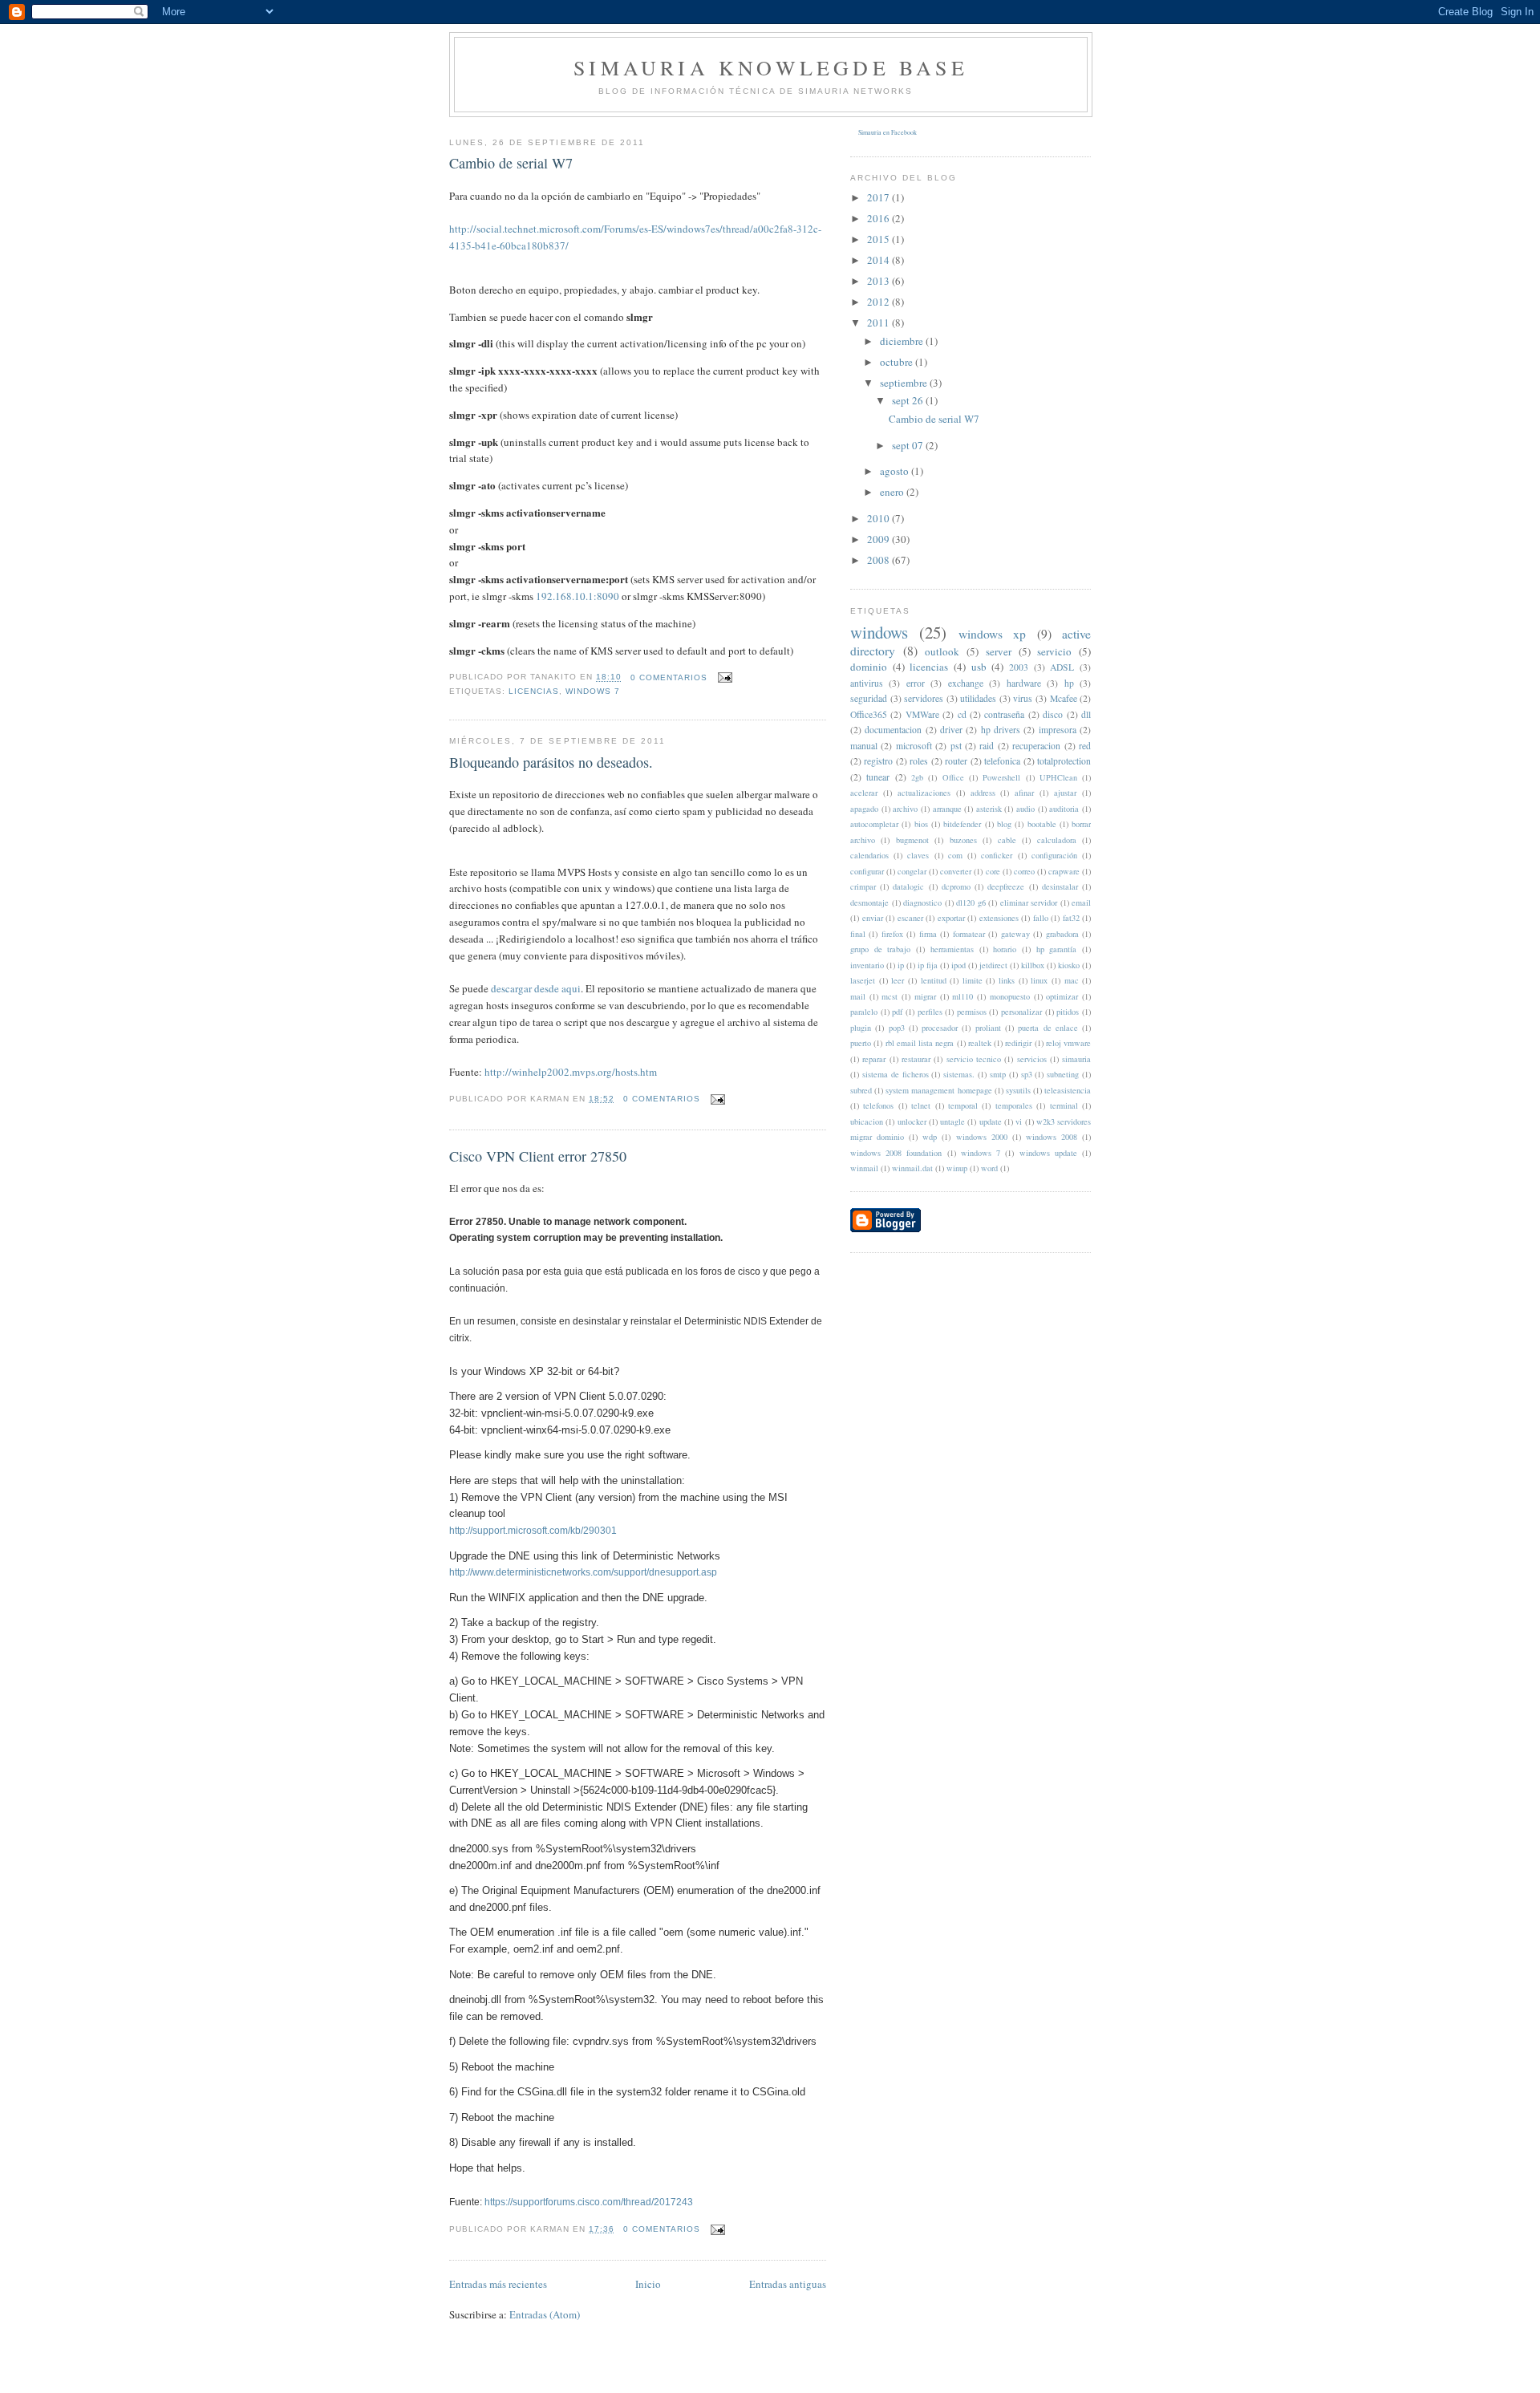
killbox (1033, 965)
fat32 (1071, 918)
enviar (873, 918)
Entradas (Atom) (545, 2314)
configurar (867, 871)
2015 (879, 239)
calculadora (1057, 840)
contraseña (1004, 714)
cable (1007, 840)
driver (951, 730)
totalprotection (1064, 761)
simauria (1076, 1059)
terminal (1064, 1105)
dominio (869, 667)
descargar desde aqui (536, 988)
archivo (905, 809)
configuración (1054, 855)
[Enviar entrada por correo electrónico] (723, 677)
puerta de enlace (1048, 1028)
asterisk (989, 809)
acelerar (864, 793)
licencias (534, 691)
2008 (879, 560)
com (955, 855)
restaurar (916, 1059)
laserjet (863, 980)
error (916, 683)
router (956, 761)
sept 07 (909, 445)
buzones (963, 840)
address (983, 793)
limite (973, 980)
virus (1023, 698)
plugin (861, 1028)
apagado (864, 809)
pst (956, 746)
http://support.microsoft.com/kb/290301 (533, 1531)
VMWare (922, 714)
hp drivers (1001, 730)
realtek (980, 1043)
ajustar (1065, 793)
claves (918, 855)
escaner (910, 918)
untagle (952, 1121)
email (1081, 902)
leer (898, 980)
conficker (997, 855)
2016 (879, 218)
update (991, 1121)
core (993, 871)
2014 (879, 260)
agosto (896, 471)
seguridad (869, 698)
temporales (1014, 1105)
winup (957, 1168)
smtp (998, 1074)
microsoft (914, 746)
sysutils (1018, 1090)
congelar (912, 871)
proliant (988, 1028)
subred (861, 1090)
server (999, 651)
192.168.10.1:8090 (577, 596)
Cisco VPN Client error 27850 (538, 1156)
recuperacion (1036, 746)
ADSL (1062, 667)
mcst (890, 996)
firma (928, 934)
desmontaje (869, 902)
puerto (861, 1043)
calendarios (869, 855)
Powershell (1001, 777)
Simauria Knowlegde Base (771, 67)
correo (1024, 871)
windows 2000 (982, 1137)
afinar (1024, 793)
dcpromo (956, 886)
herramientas (952, 949)
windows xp (992, 634)
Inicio (648, 2284)
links (1007, 980)
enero (893, 492)
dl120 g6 (971, 902)
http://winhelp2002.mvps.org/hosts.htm (571, 1072)
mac (1072, 980)
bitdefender (962, 824)
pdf (897, 1012)
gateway (1015, 934)
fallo (1041, 918)
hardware (1024, 683)
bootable (1042, 824)
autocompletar (874, 824)
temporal (963, 1105)
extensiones (999, 918)
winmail (864, 1168)
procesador (940, 1028)
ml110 (962, 996)
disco (1053, 714)
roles (919, 761)
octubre (898, 362)
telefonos (878, 1105)
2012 (879, 302)
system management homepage (938, 1090)
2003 (1019, 667)
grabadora (1062, 934)
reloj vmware (1068, 1043)
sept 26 (909, 400)
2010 (879, 518)
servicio (1054, 651)
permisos (972, 1012)
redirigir (1018, 1043)
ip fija (928, 965)
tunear (878, 777)
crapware (1064, 871)
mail (858, 996)
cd (962, 714)
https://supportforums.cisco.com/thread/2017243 (589, 2202)
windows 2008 (1052, 1137)
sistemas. (959, 1074)
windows (879, 632)
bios (921, 824)
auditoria (1064, 809)
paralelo (864, 1012)
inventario (867, 965)
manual (864, 746)
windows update (1048, 1153)
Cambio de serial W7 (511, 163)
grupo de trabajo (880, 949)
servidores (924, 698)
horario (1005, 949)
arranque (947, 809)
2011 (879, 322)
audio (1025, 809)
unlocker (912, 1121)
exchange (966, 683)
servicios (1032, 1059)
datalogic (908, 886)
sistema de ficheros (896, 1074)
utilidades (978, 698)
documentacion (893, 730)
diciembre (903, 341)
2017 (879, 197)
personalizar (1021, 1012)
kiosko (1069, 965)
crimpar (863, 886)
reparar (874, 1059)
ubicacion (867, 1121)
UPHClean (1058, 777)
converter (956, 871)
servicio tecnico (974, 1059)
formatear (969, 934)
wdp (930, 1137)
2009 (879, 539)
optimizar (1062, 996)
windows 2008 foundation (896, 1153)
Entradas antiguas (788, 2284)
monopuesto (1010, 996)
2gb (917, 777)
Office (953, 777)
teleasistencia (1068, 1090)
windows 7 (593, 691)
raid (987, 746)
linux (1039, 980)
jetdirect (993, 965)
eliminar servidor (1029, 902)
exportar (951, 918)
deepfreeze (1006, 886)
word (989, 1168)
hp (1069, 683)
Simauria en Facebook (888, 132)
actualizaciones (924, 793)
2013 (879, 281)
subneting (1063, 1074)
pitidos (1068, 1012)
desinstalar (1060, 886)
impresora (1058, 730)
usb (979, 667)
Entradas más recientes (498, 2284)
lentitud (934, 980)
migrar (925, 996)
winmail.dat (912, 1168)
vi (1019, 1121)
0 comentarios (669, 677)
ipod (958, 965)
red (1085, 746)
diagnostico (922, 902)
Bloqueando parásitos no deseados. (551, 762)
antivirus (867, 683)
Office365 (869, 714)
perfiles (930, 1012)
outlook (942, 651)
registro (878, 761)
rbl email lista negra (920, 1043)
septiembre (905, 383)
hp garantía (1057, 949)
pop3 (897, 1028)
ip (901, 965)
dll (1086, 714)
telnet (921, 1105)
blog (1004, 824)
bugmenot (912, 840)
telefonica (1002, 761)
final (858, 934)
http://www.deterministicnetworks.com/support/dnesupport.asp (583, 1572)
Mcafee (1064, 698)
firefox (892, 934)
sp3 (1027, 1074)
